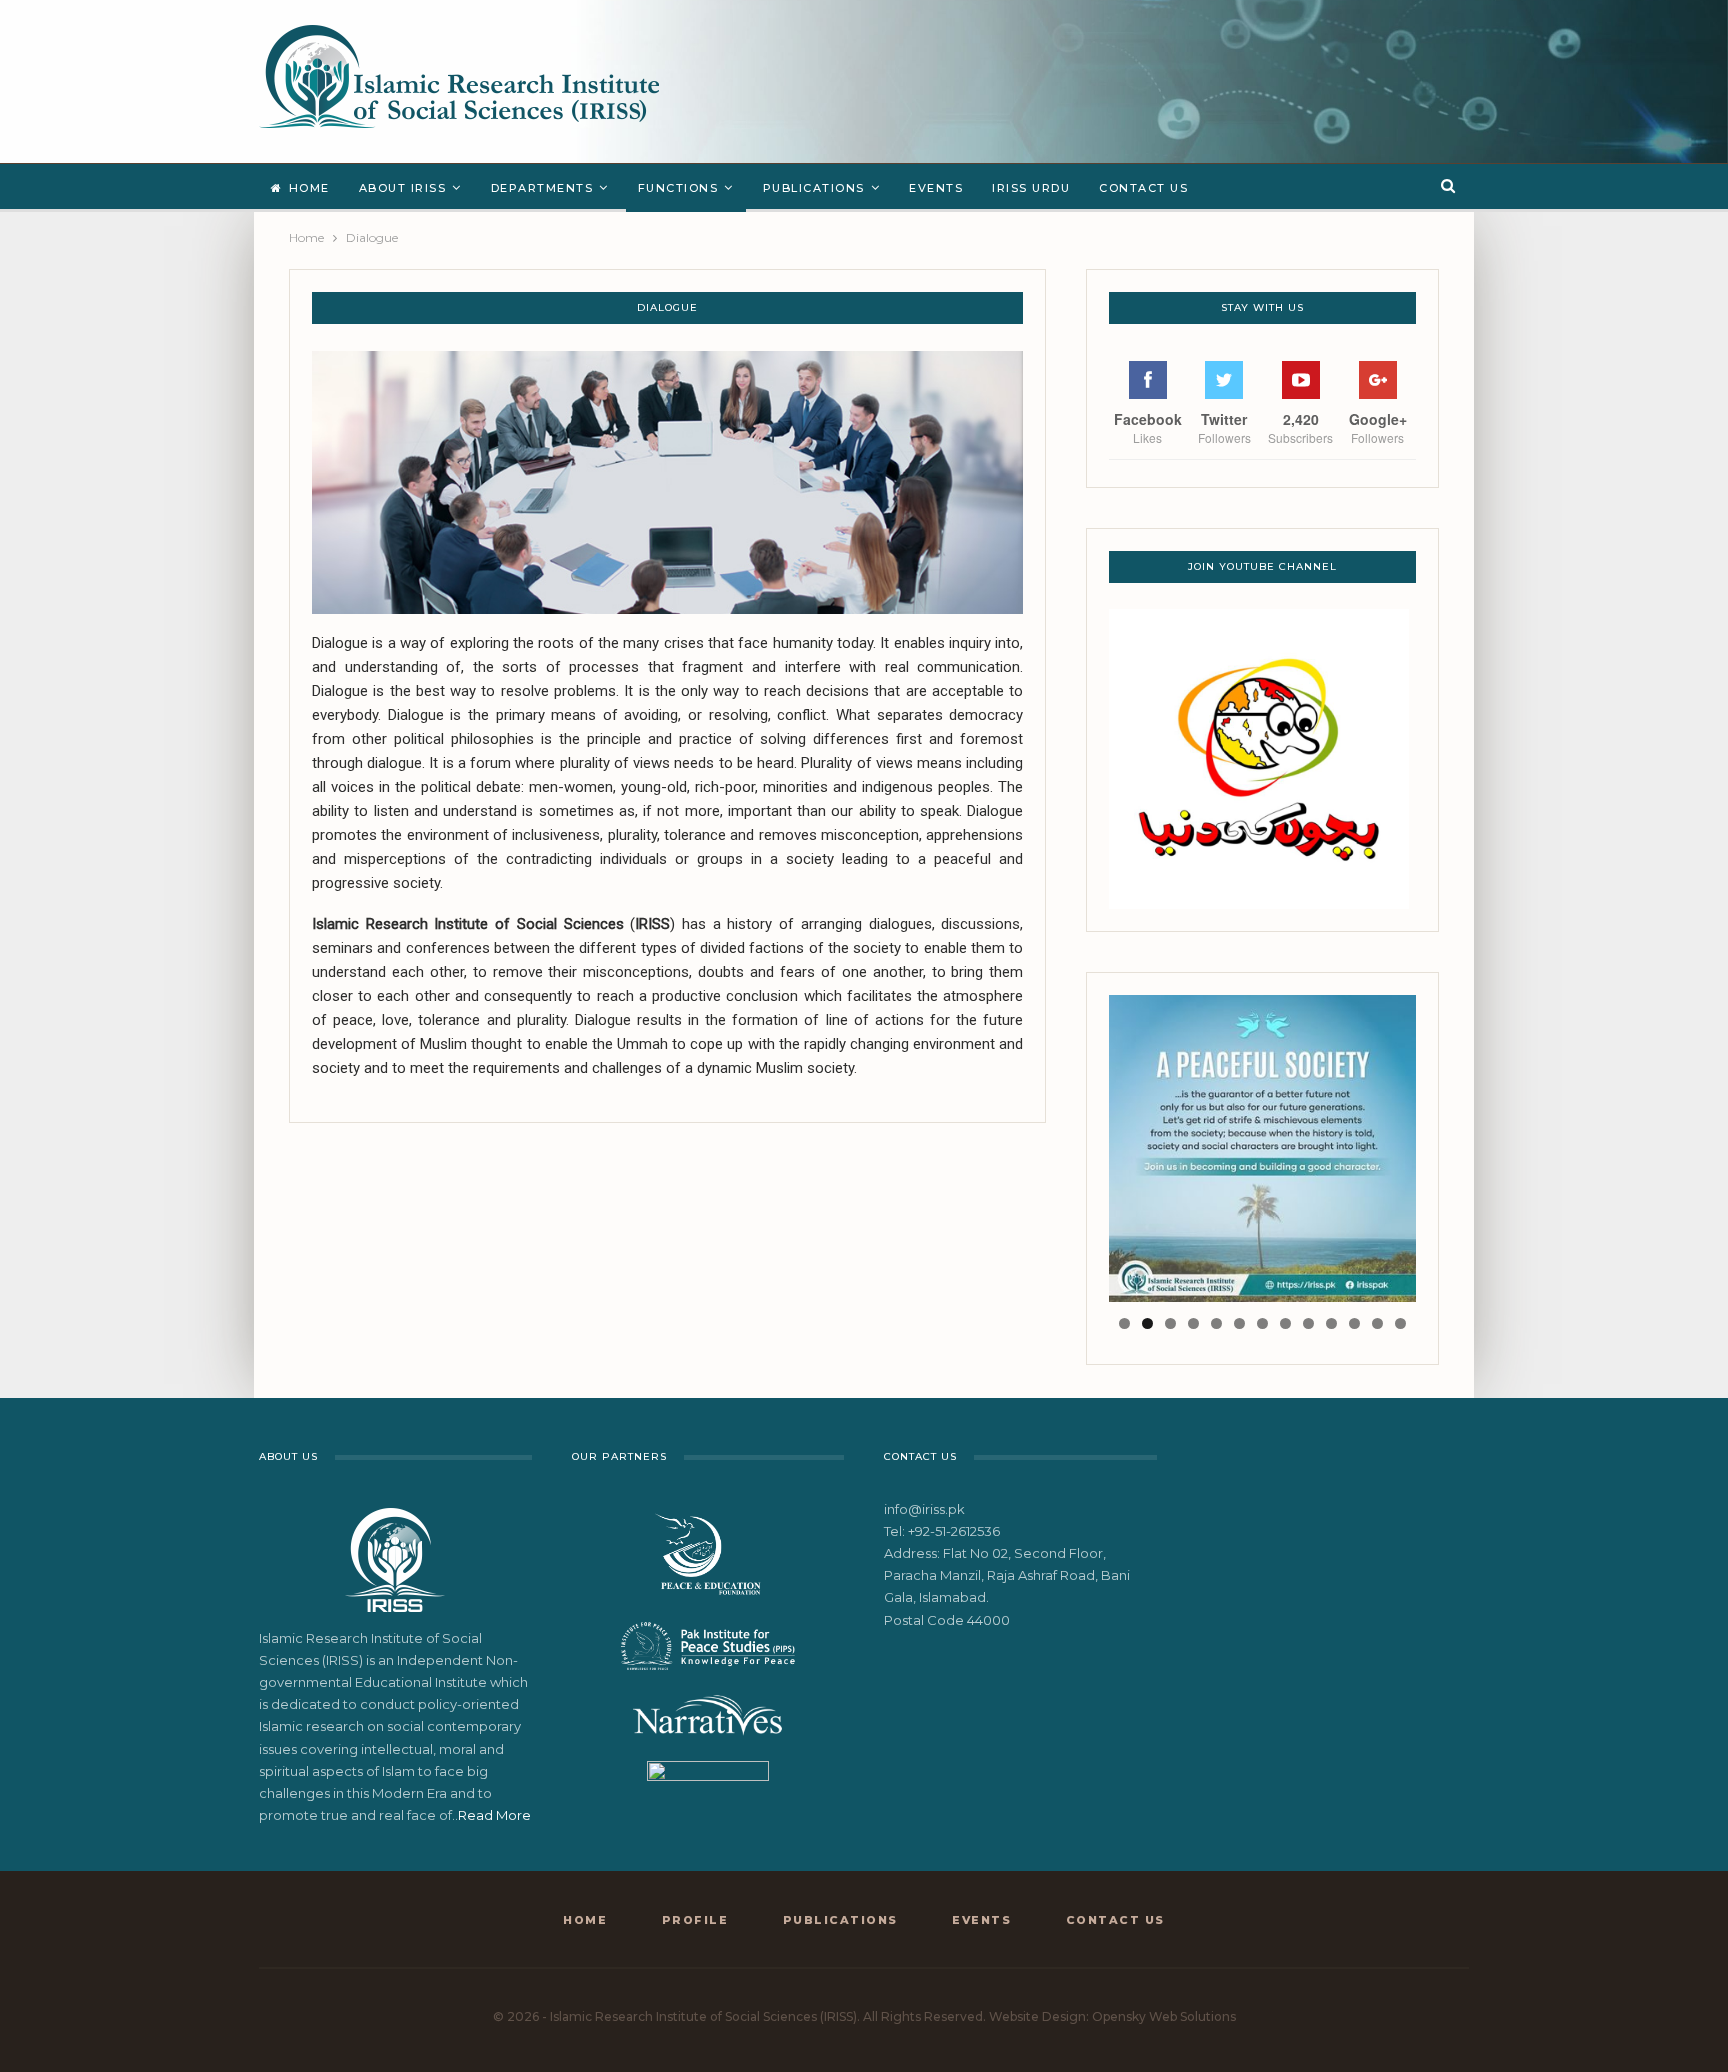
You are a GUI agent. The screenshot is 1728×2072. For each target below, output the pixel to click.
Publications (814, 188)
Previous (1074, 1144)
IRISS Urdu (1031, 188)
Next (1451, 1144)
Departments (542, 188)
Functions (678, 188)
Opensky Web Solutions (1164, 2016)
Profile (695, 1920)
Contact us (1143, 188)
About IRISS (403, 188)
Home (309, 188)
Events (936, 188)
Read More (494, 1815)
